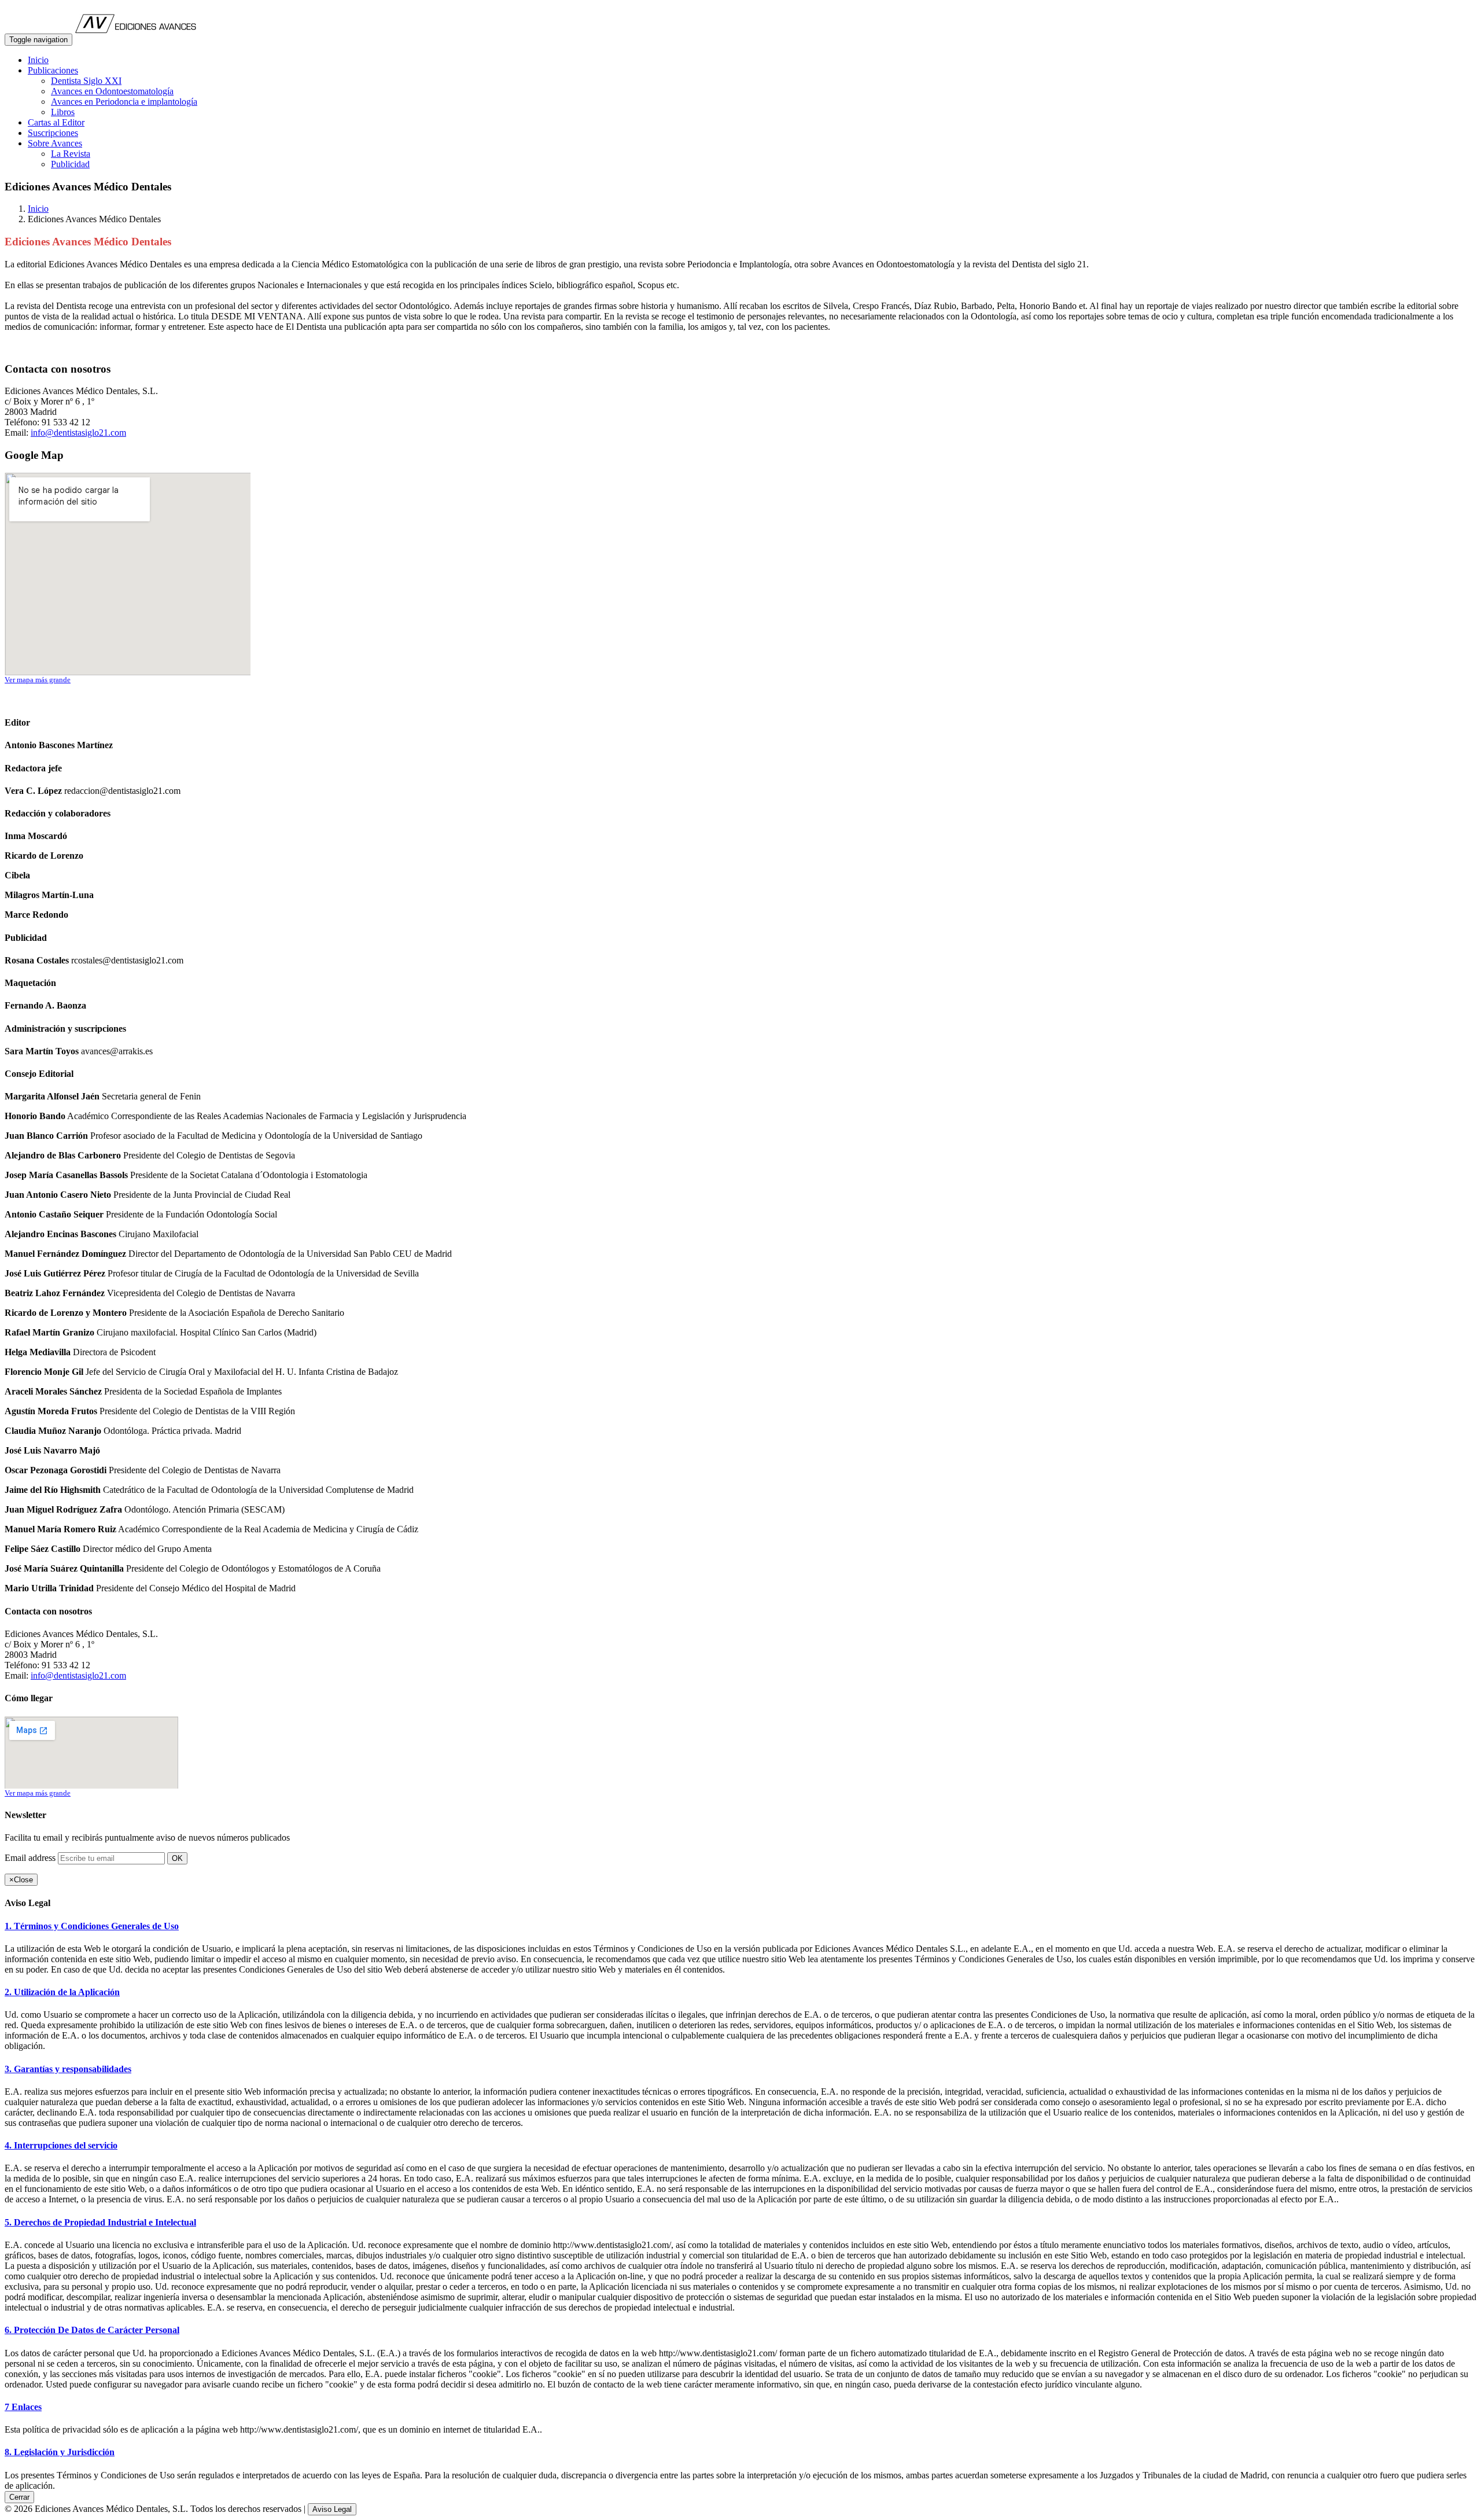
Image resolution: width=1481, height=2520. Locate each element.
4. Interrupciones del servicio (61, 2145)
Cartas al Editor (56, 122)
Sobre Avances (55, 143)
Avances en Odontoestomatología (112, 91)
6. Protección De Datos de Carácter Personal (92, 2330)
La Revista (71, 154)
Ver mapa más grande (38, 680)
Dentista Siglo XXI (86, 81)
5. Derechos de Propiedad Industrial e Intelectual (100, 2222)
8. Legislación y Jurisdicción (60, 2452)
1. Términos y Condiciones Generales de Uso (92, 1926)
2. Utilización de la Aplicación (62, 1992)
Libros (63, 112)
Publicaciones (53, 70)
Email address (30, 1858)
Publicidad (70, 164)
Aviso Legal (332, 2509)
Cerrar (19, 2497)
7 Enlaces (23, 2407)
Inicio (38, 60)
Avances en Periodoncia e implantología (124, 102)
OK (177, 1858)
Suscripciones (53, 133)
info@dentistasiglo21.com (78, 433)
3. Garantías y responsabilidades (68, 2069)
